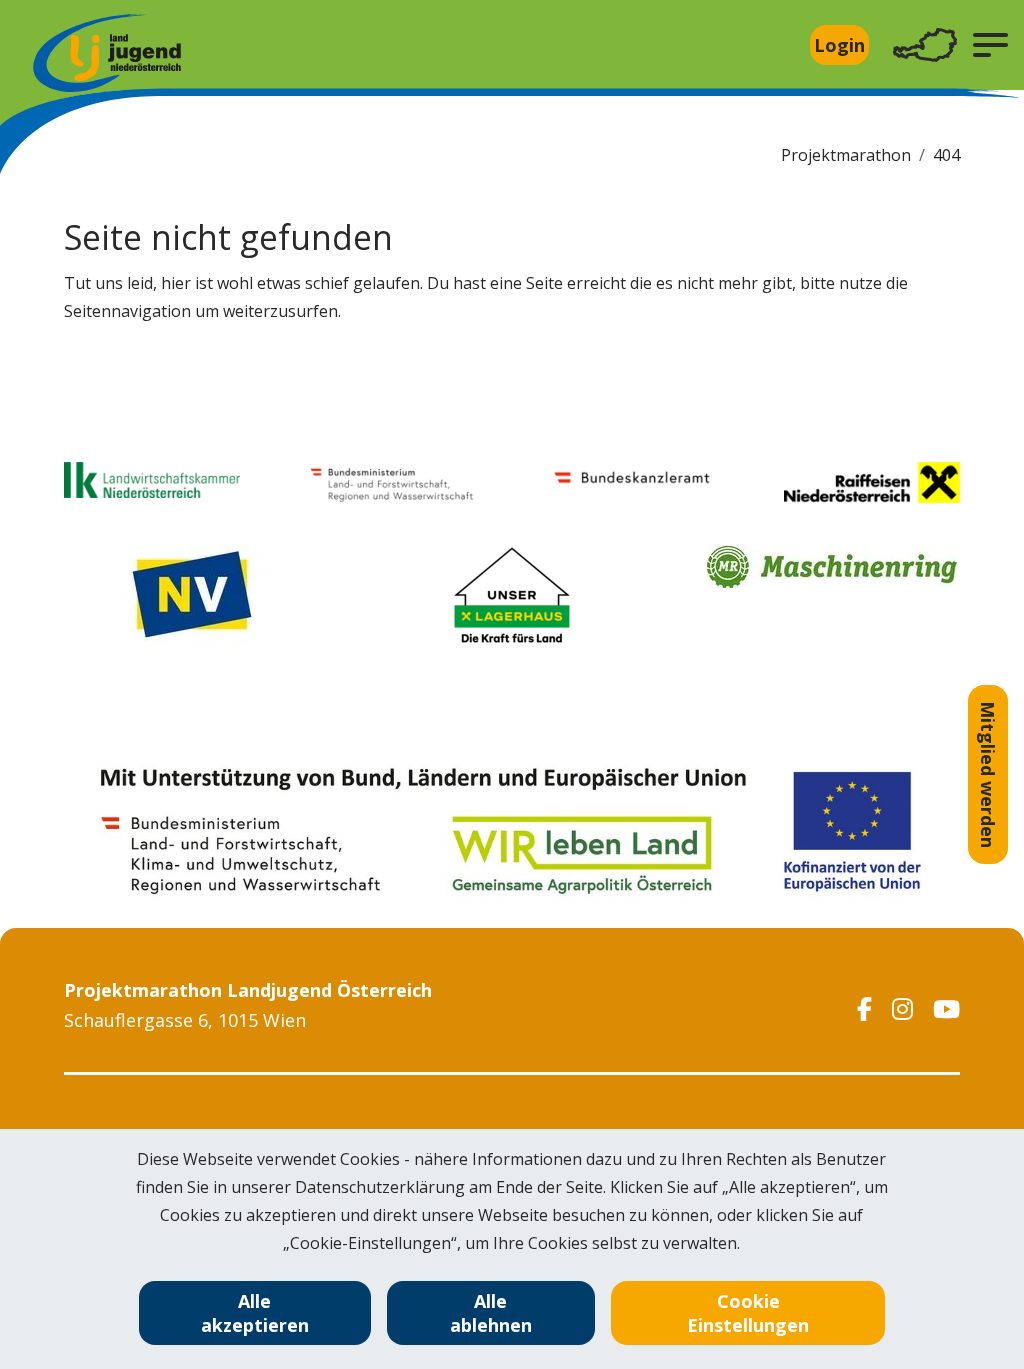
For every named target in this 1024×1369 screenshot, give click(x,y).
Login (839, 45)
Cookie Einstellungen (748, 1313)
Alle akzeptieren (255, 1313)
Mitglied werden (988, 774)
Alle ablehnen (491, 1313)
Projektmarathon (846, 155)
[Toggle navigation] (925, 45)
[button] (990, 45)
